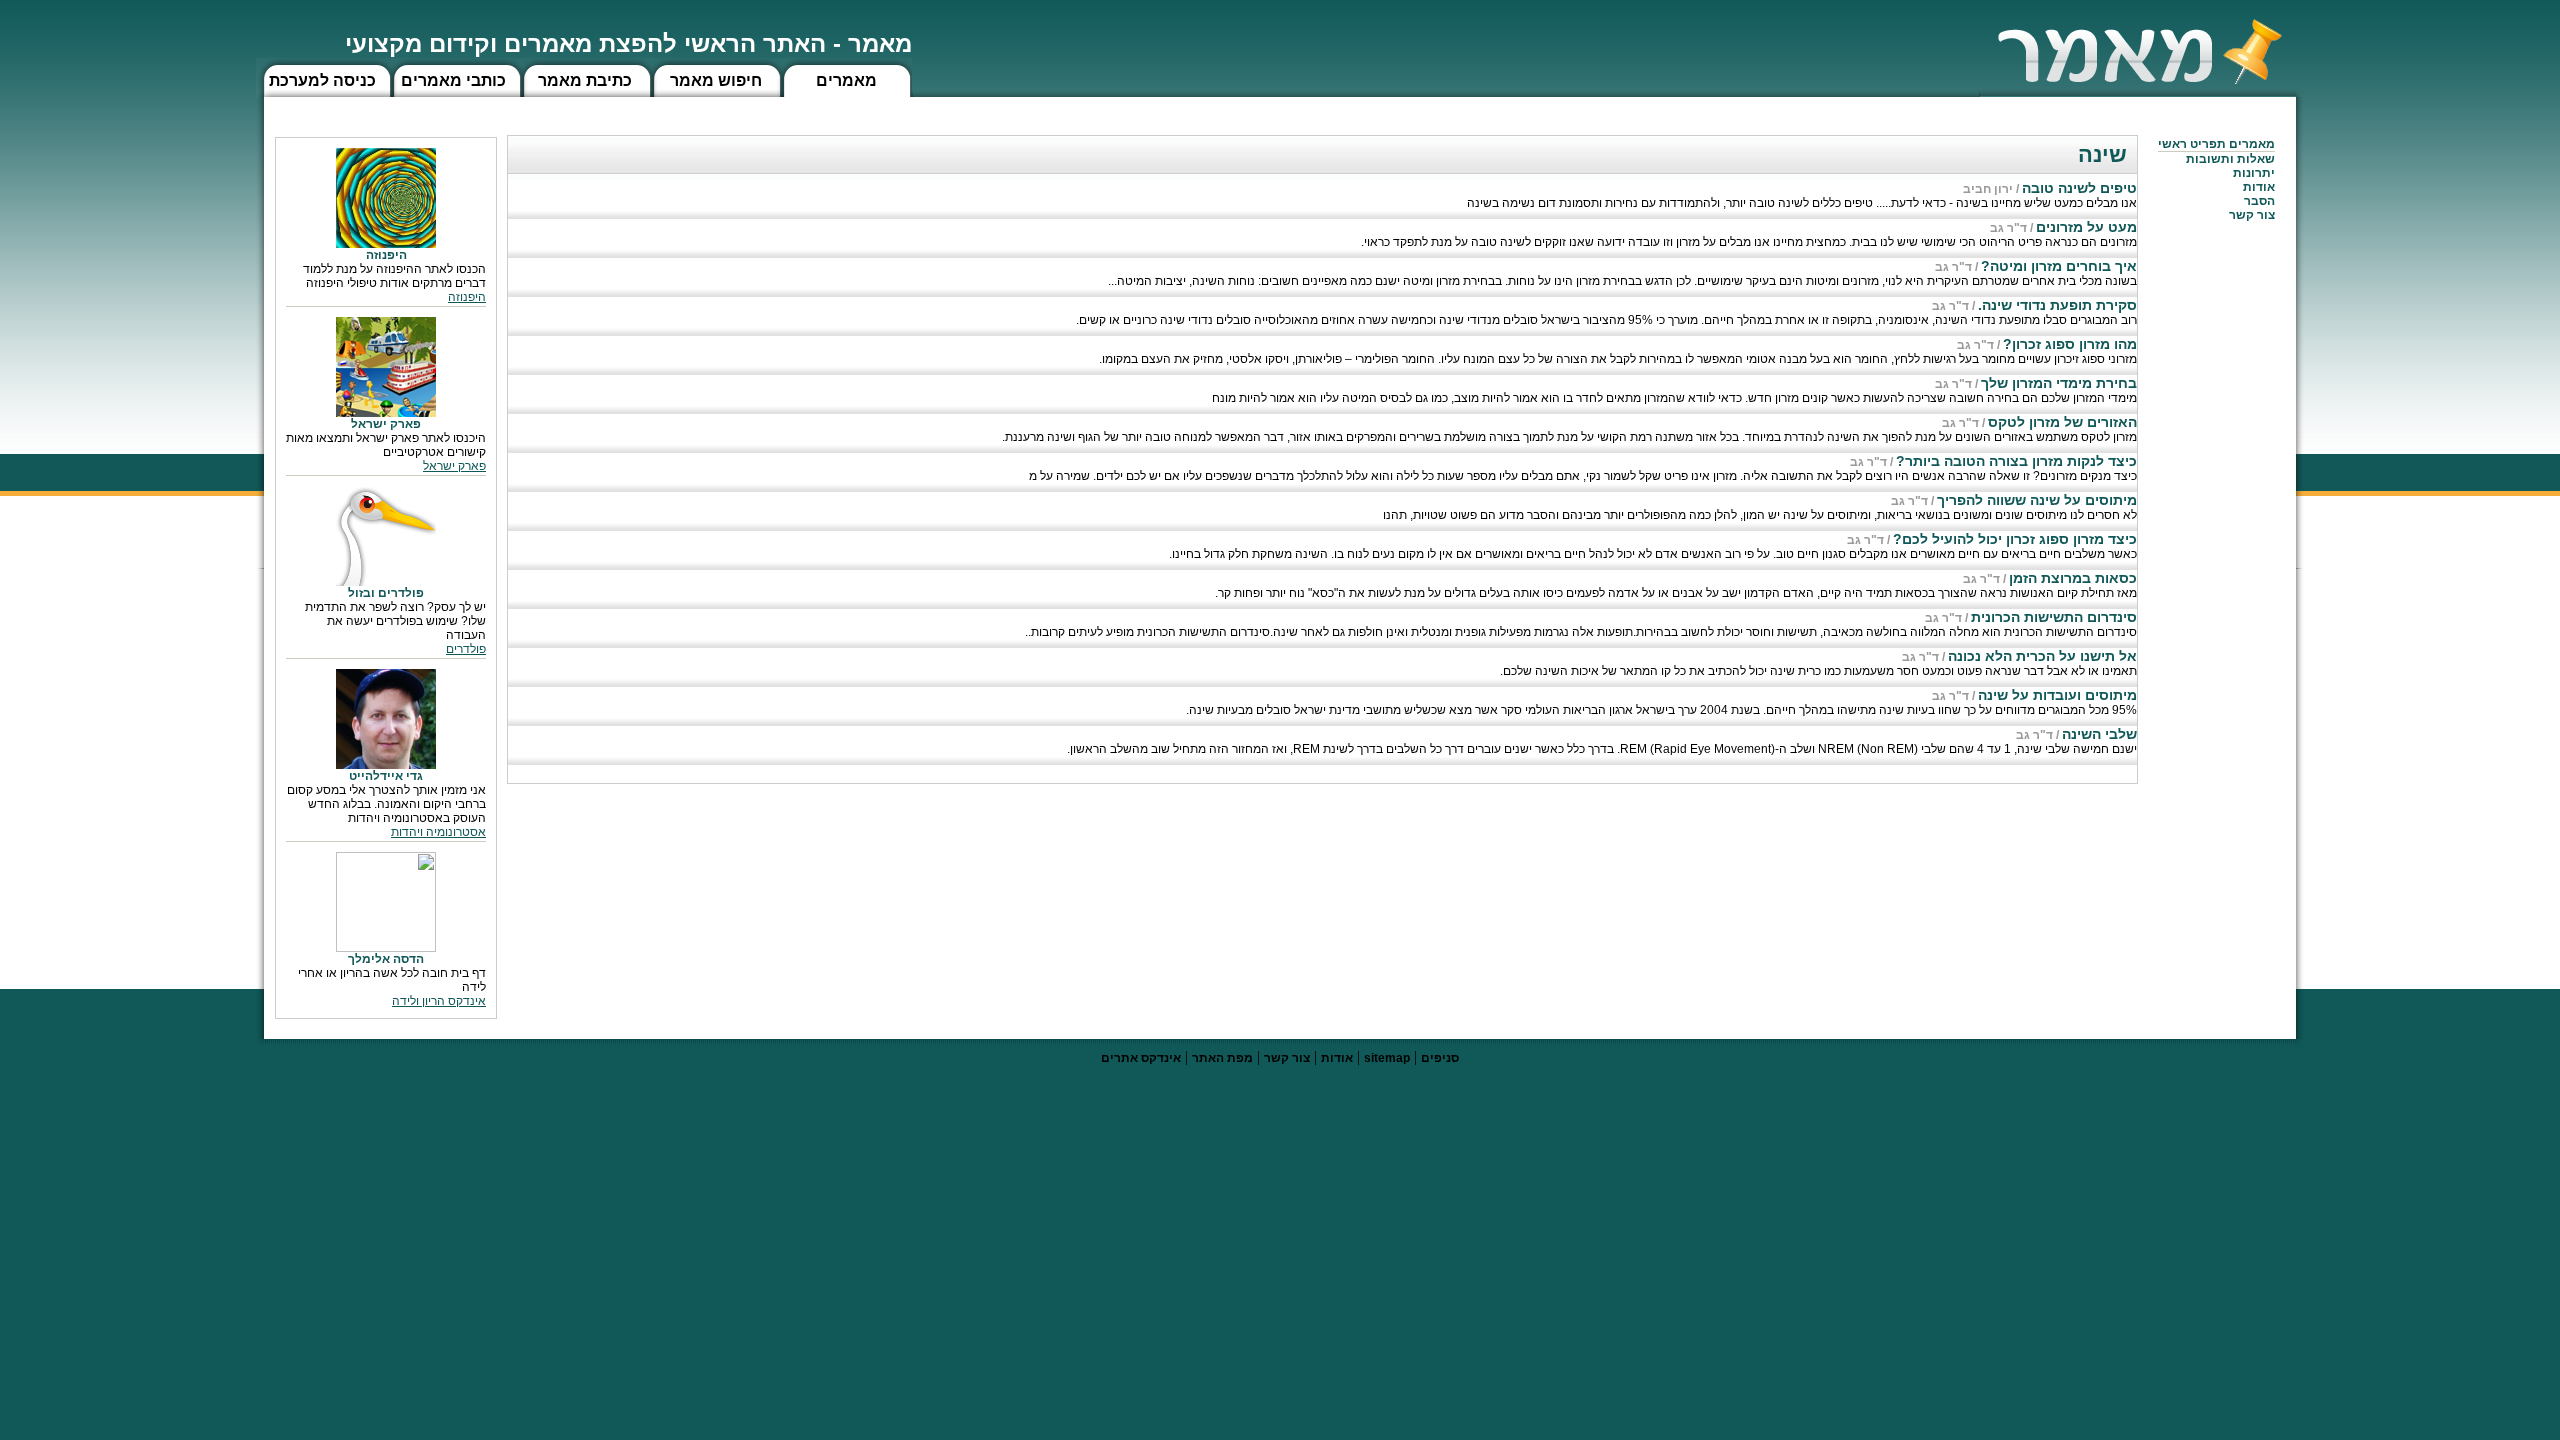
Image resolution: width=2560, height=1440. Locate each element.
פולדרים (466, 649)
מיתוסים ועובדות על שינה (2057, 695)
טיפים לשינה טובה (2079, 188)
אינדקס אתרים (1141, 1058)
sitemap (1387, 1058)
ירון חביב (1988, 189)
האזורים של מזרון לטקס (2062, 422)
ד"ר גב (2008, 228)
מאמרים (846, 80)
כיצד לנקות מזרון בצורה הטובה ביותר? (2016, 461)
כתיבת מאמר (585, 80)
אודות (2259, 187)
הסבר (2259, 201)
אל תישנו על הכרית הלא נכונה (2042, 656)
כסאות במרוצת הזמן (2073, 578)
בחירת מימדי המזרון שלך (2059, 383)
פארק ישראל (454, 466)
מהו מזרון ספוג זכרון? (2070, 344)
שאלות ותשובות (2230, 159)
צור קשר (1287, 1058)
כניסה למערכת (322, 80)
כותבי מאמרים (453, 80)
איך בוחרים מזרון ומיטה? (2059, 266)
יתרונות (2254, 173)
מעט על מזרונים (2086, 227)
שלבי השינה (2099, 734)
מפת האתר (1222, 1058)
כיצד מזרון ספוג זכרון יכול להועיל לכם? (2015, 539)
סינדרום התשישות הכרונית (2054, 617)
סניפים (1440, 1058)
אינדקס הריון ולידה (439, 1001)
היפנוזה (467, 297)
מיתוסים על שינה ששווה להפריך (2037, 500)
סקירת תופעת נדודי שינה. (2057, 305)
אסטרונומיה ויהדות (438, 832)
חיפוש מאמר (716, 80)
